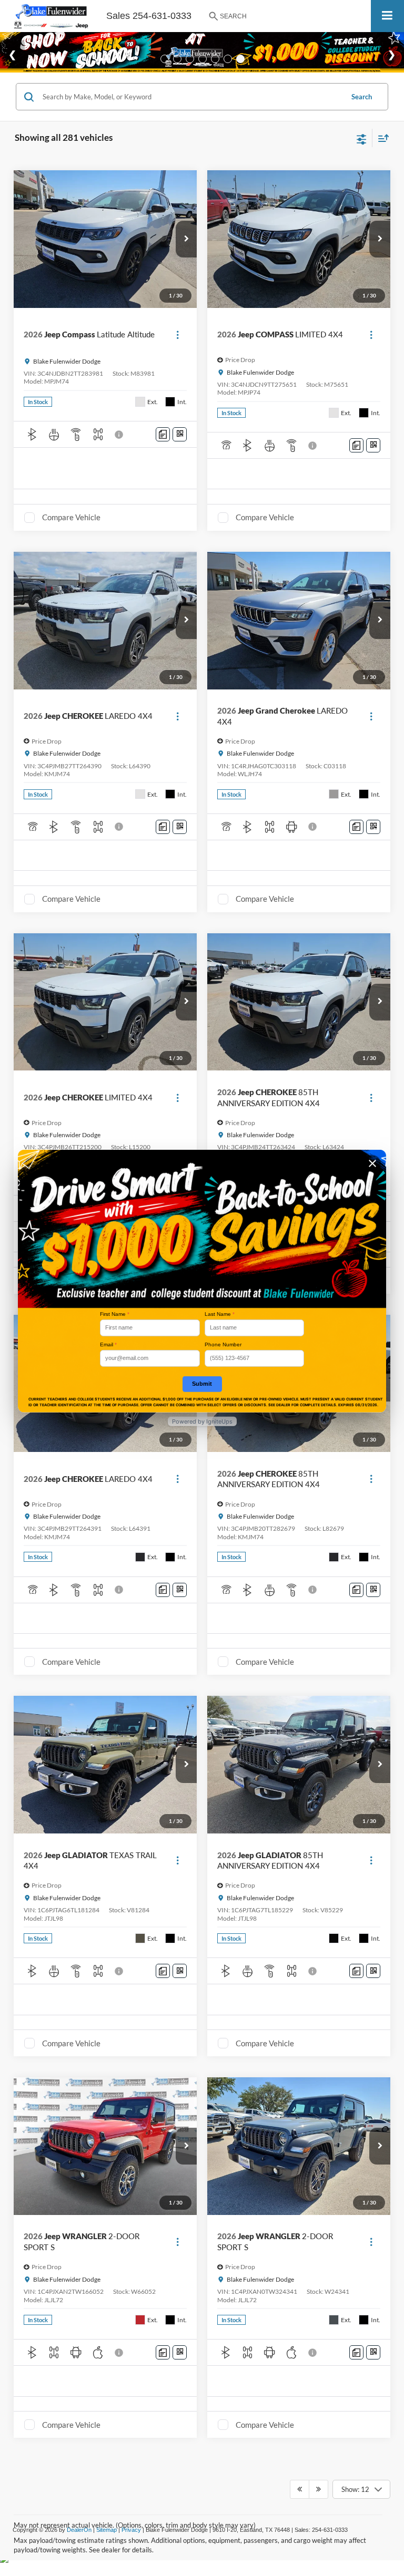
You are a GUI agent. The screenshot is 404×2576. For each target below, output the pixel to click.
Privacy (131, 2530)
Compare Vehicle (71, 517)
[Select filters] (362, 138)
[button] (186, 239)
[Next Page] (319, 2489)
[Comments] (163, 434)
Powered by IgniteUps (202, 1421)
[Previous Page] (300, 2489)
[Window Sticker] (180, 434)
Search (362, 97)
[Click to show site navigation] (387, 16)
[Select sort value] (381, 138)
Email (108, 1344)
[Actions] (178, 334)
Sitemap (107, 2530)
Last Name (220, 1314)
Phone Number (223, 1344)
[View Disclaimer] (120, 435)
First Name (115, 1314)
